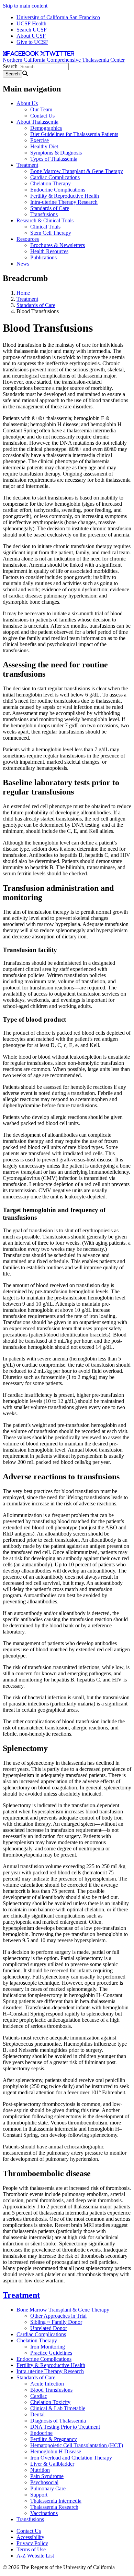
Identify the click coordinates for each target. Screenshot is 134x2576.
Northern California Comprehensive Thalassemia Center (64, 60)
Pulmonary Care (48, 2488)
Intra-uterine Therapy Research (64, 202)
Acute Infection (47, 2384)
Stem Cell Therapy (51, 233)
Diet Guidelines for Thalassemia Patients (74, 134)
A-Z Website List (35, 2556)
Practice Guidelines (51, 2353)
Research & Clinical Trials (45, 220)
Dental (37, 2414)
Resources (28, 239)
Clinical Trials (45, 227)
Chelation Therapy (51, 183)
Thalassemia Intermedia (56, 2501)
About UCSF (31, 36)
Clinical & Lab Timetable (58, 2408)
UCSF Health (31, 23)
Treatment (27, 165)
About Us (27, 103)
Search (10, 66)
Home (23, 293)
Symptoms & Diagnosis (56, 153)
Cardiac (39, 2396)
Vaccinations (44, 2513)
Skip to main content (25, 6)
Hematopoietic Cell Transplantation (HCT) (77, 2445)
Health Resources (49, 251)
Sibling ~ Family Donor (56, 2322)
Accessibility (30, 2537)
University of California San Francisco (58, 17)
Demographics (46, 128)
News (23, 264)
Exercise (40, 140)
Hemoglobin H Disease (56, 2451)
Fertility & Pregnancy (54, 2439)
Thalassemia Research (54, 2507)
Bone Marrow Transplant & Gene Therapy (77, 171)
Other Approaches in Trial (58, 2316)
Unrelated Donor (49, 2328)
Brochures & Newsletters (58, 245)
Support (39, 2495)
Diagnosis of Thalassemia (58, 2421)
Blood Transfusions (51, 2390)
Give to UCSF (32, 42)
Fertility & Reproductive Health (65, 196)
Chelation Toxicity (50, 2402)
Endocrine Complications (58, 190)
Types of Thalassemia (54, 159)
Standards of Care (50, 208)
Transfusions (44, 214)
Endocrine (41, 2433)
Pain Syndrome (47, 2476)
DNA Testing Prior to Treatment (65, 2427)
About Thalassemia (37, 122)
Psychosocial (44, 2482)
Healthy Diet (44, 146)
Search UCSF (32, 30)
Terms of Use (31, 2549)
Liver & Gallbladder (52, 2464)
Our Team (41, 109)
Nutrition (40, 2470)
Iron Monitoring (48, 2347)
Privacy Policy (32, 2543)
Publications (43, 257)
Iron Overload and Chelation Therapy (71, 2458)
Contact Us (42, 116)
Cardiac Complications (55, 177)
